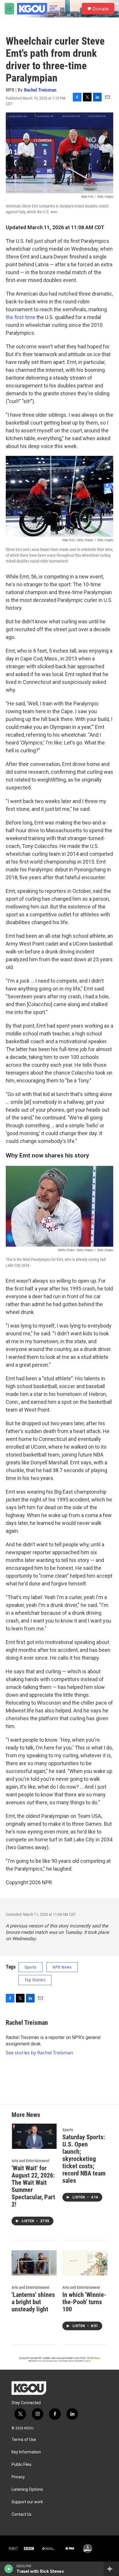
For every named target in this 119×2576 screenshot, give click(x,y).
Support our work (27, 2502)
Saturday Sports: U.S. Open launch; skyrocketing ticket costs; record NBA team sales (84, 2159)
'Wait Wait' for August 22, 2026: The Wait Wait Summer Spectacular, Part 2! (33, 2186)
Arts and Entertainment (30, 2161)
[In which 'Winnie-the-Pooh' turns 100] (85, 2263)
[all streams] (111, 2569)
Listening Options (27, 2489)
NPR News (62, 1967)
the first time (21, 317)
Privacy (18, 2477)
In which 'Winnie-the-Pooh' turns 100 (84, 2302)
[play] (9, 2569)
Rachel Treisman (40, 90)
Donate (101, 9)
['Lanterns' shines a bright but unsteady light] (34, 2263)
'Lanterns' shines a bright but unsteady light (33, 2302)
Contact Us (22, 2514)
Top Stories (35, 1980)
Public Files (22, 2465)
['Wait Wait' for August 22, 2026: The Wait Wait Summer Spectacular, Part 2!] (34, 2136)
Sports (30, 1967)
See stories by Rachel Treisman (39, 2053)
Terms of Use (24, 2440)
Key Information (26, 2452)
